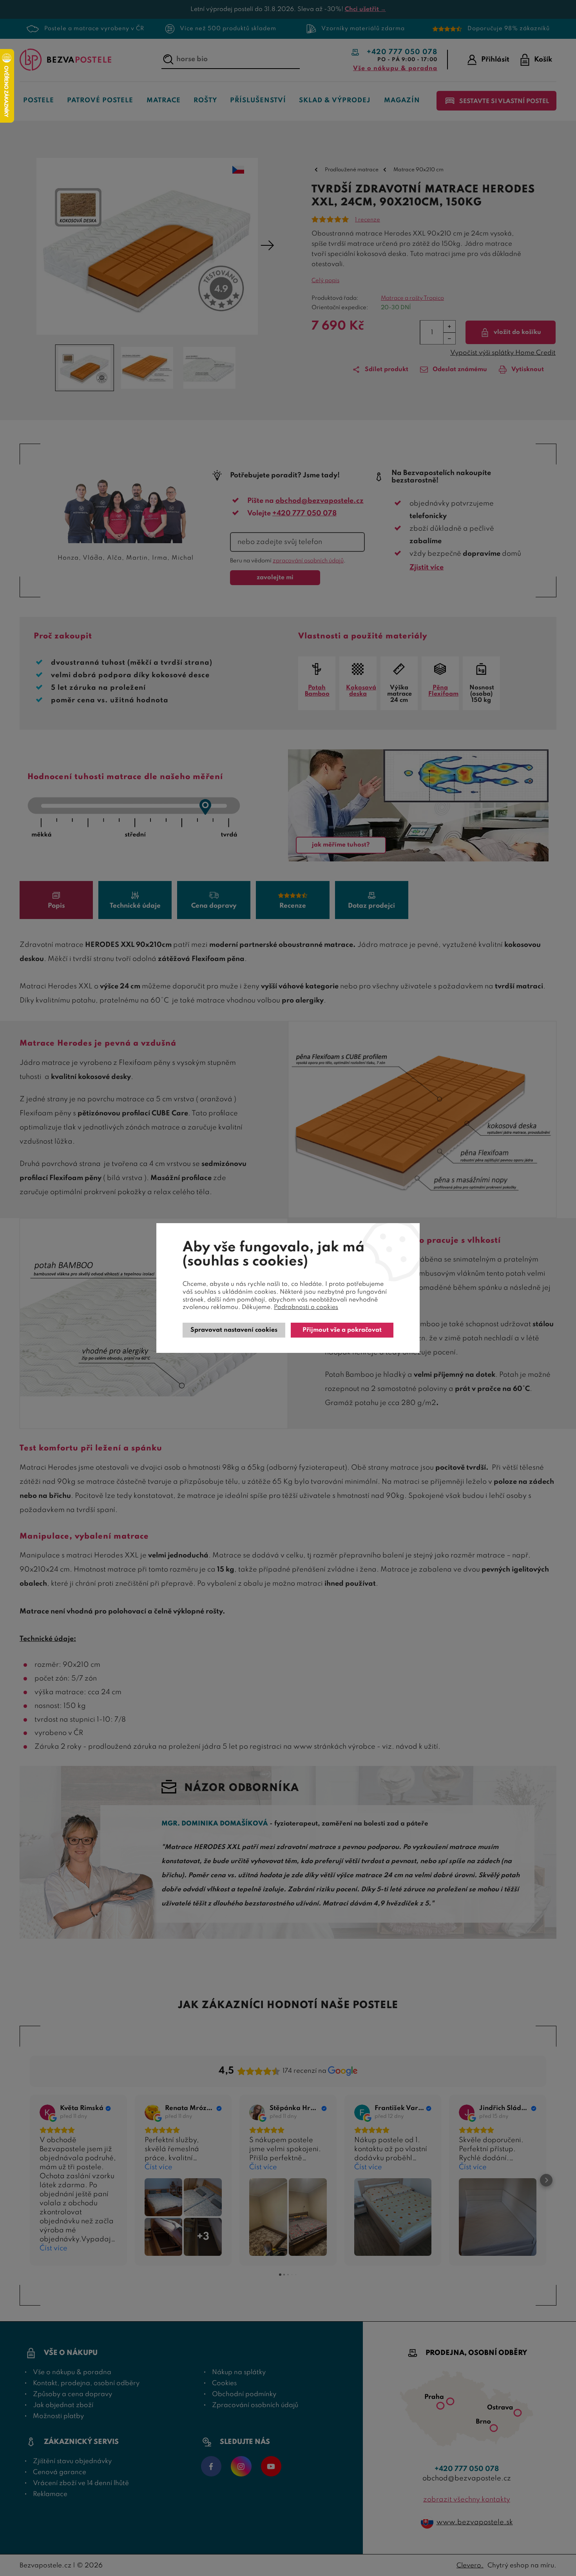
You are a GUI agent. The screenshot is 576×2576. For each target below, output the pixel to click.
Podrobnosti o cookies (306, 1307)
